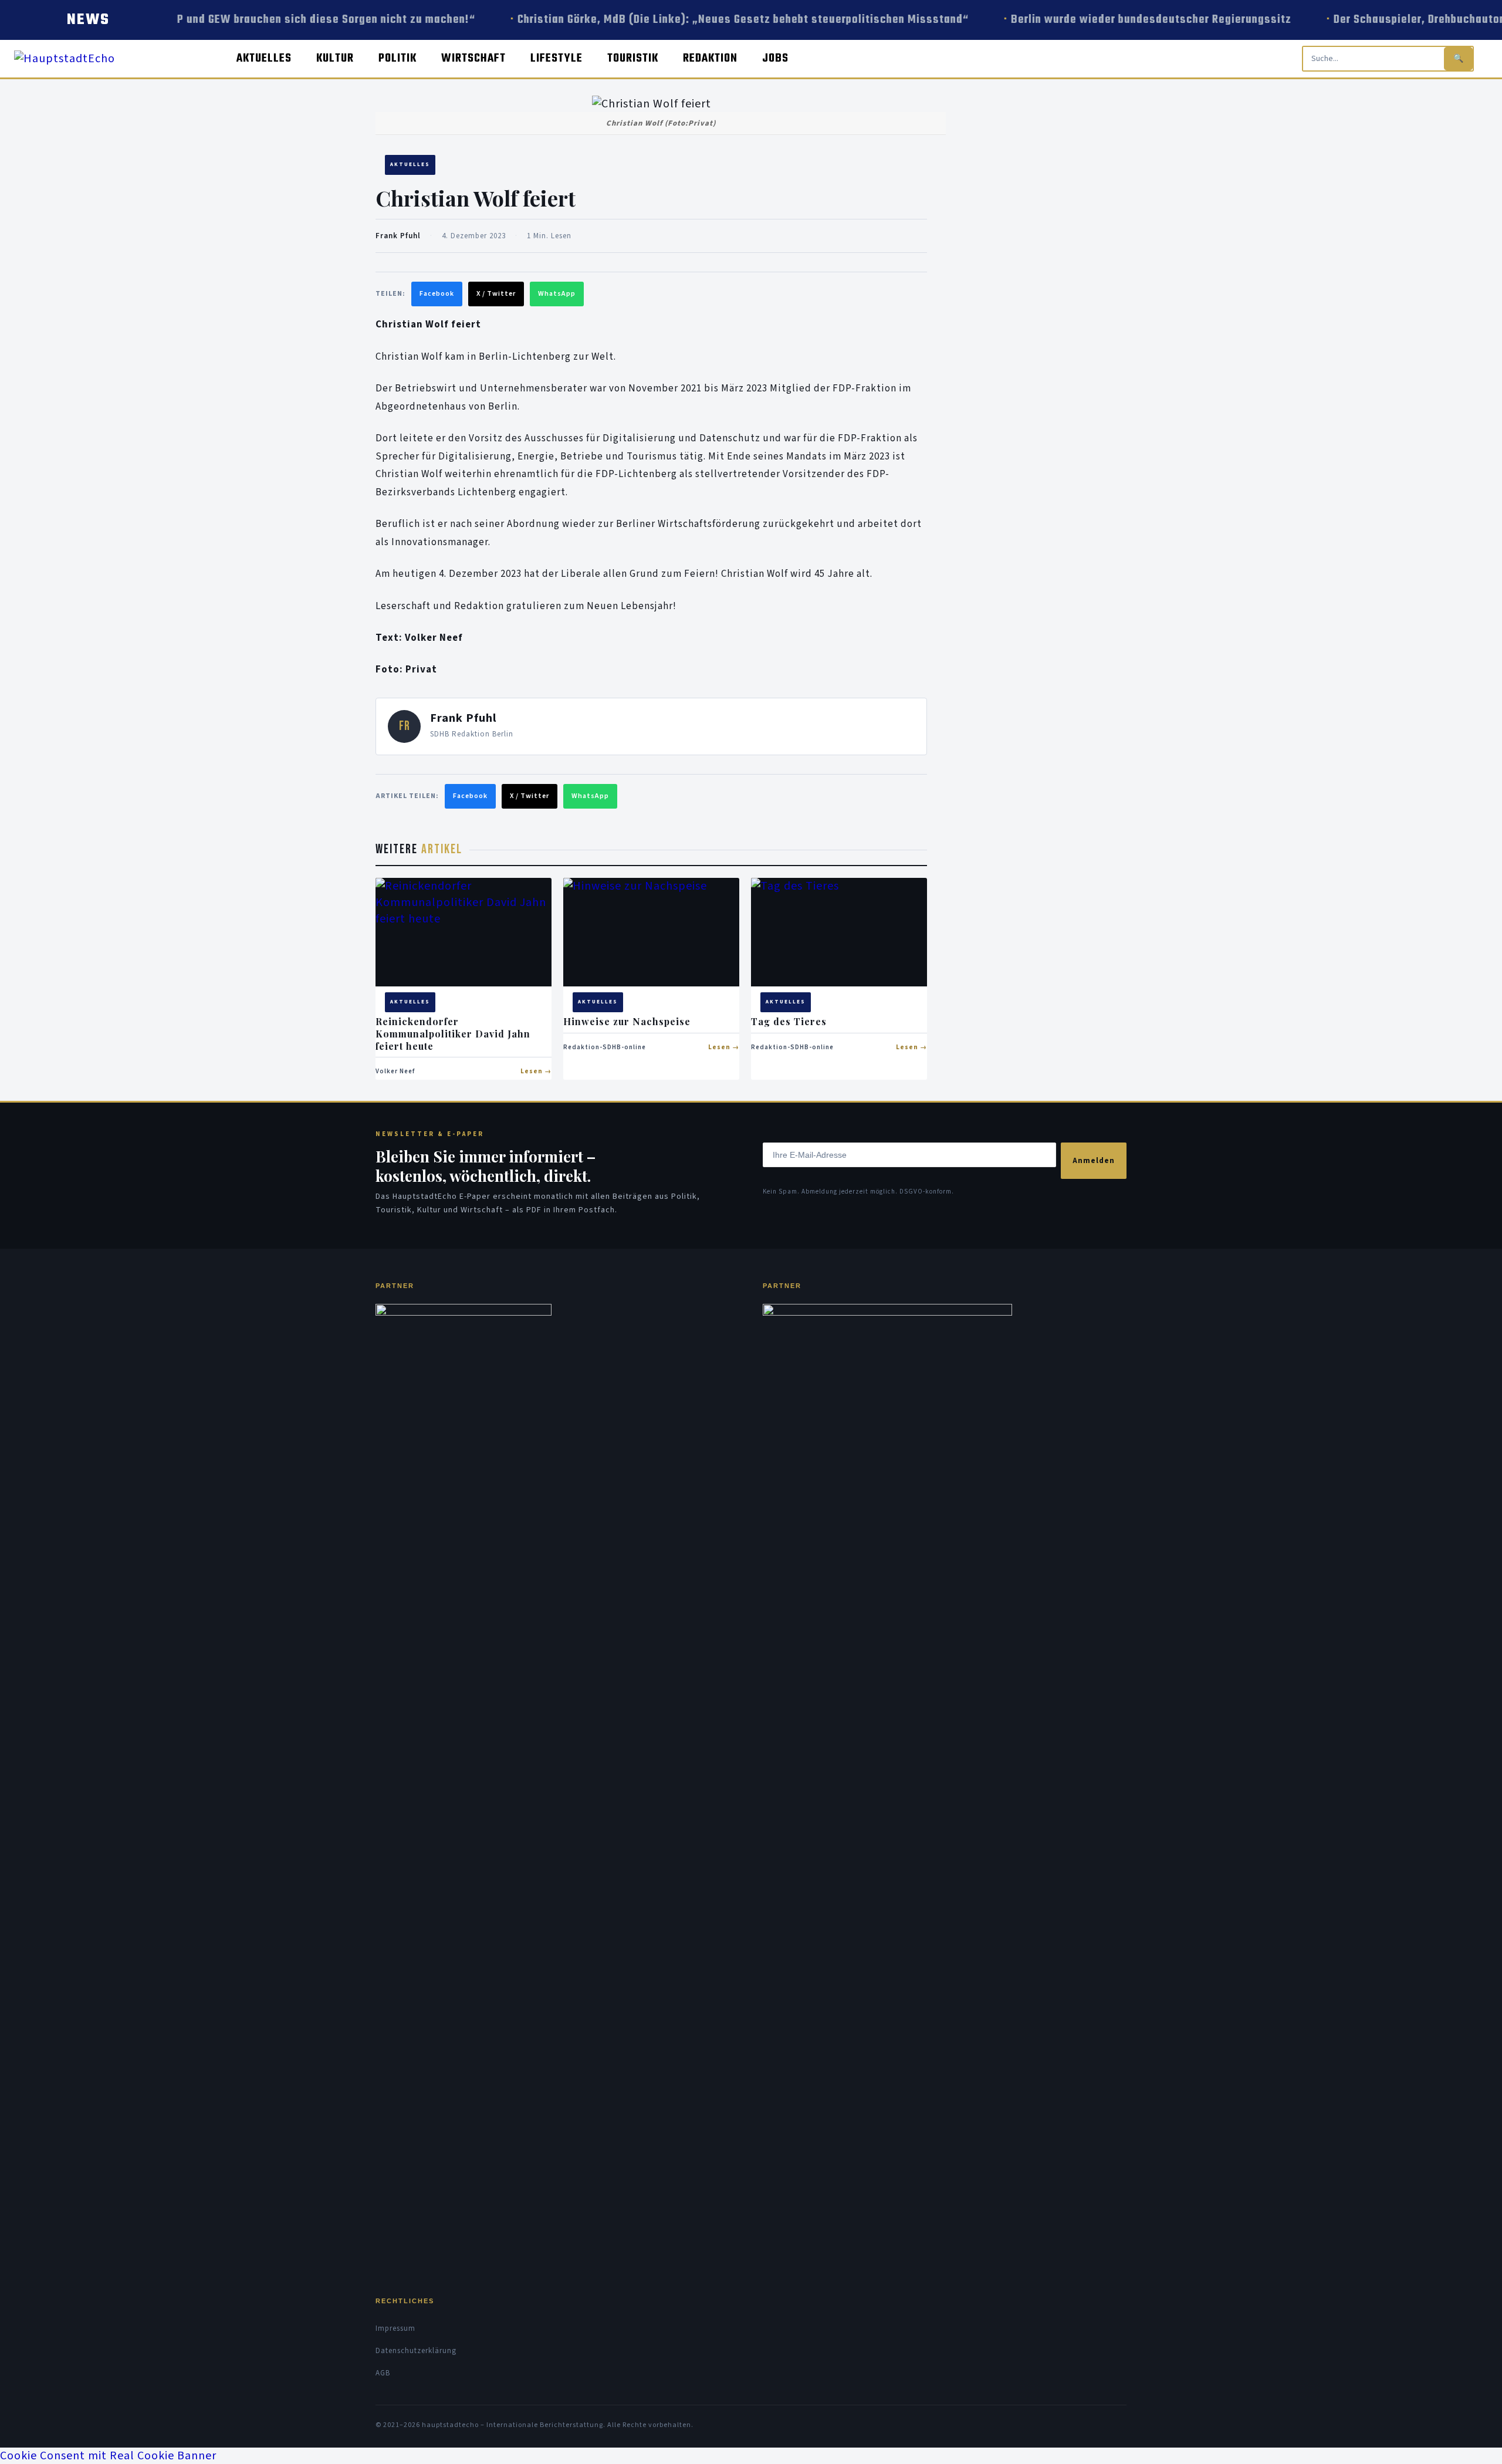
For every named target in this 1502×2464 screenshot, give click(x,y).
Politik (398, 58)
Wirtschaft (473, 58)
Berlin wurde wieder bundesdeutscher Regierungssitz (1129, 20)
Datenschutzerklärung (416, 2351)
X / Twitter (496, 294)
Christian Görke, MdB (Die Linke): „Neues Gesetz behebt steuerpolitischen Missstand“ (721, 20)
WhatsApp (557, 294)
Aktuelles (264, 58)
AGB (383, 2373)
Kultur (335, 58)
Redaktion (710, 58)
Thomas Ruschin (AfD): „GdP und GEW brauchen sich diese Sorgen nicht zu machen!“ (234, 20)
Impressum (395, 2328)
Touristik (633, 58)
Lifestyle (557, 58)
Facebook (437, 294)
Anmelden (1094, 1161)
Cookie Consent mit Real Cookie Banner (108, 2456)
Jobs (775, 58)
